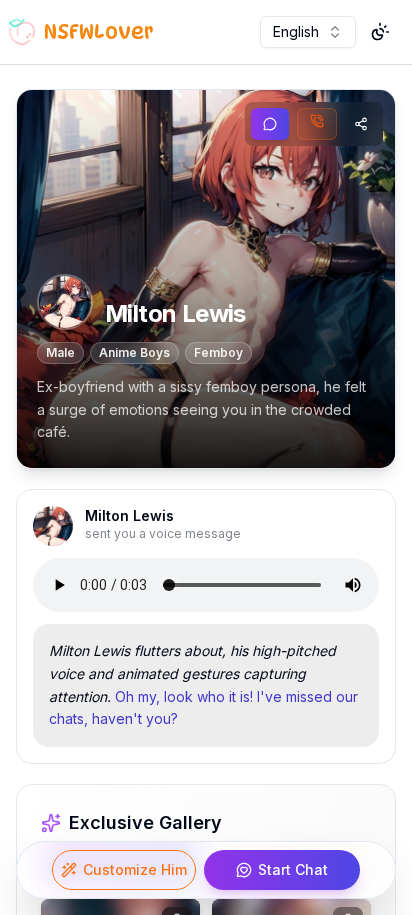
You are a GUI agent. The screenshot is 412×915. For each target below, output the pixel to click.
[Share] (361, 124)
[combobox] (308, 32)
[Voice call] (317, 124)
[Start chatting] (270, 124)
